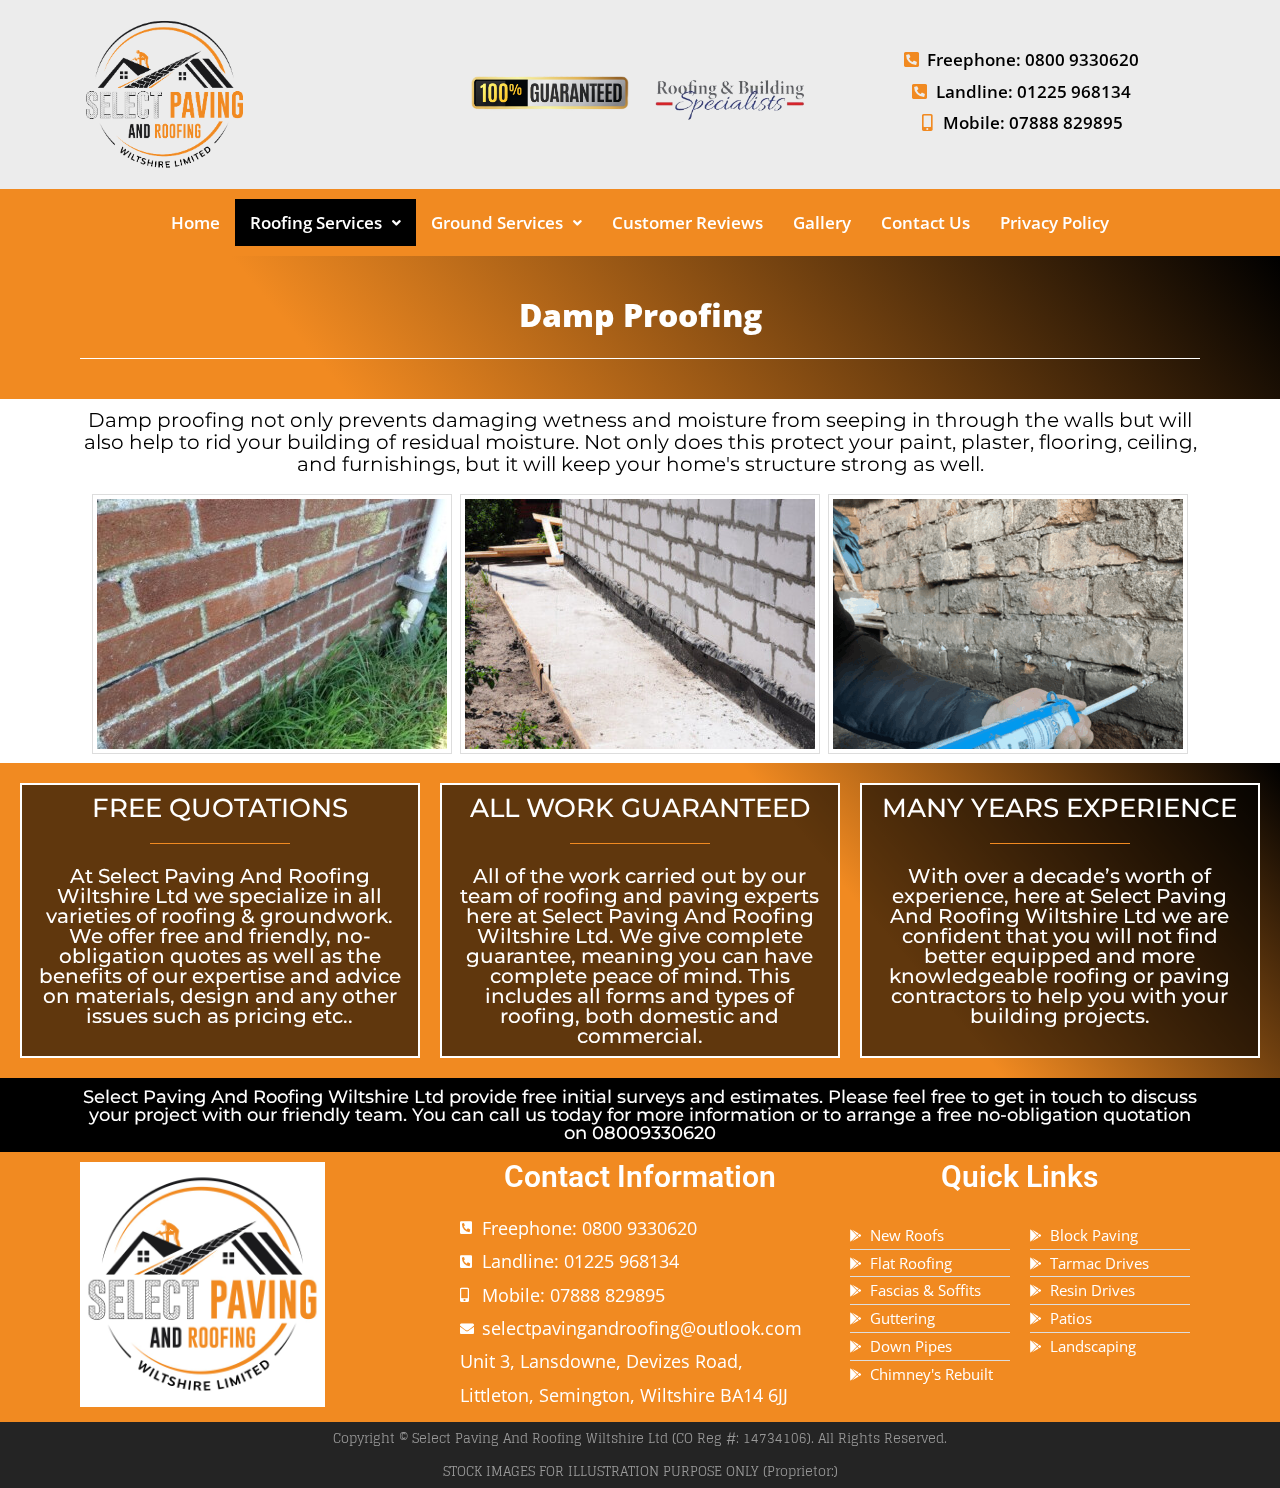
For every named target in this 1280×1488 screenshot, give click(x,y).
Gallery (822, 222)
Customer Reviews (687, 222)
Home (195, 222)
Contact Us (925, 222)
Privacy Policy (1054, 222)
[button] (325, 222)
